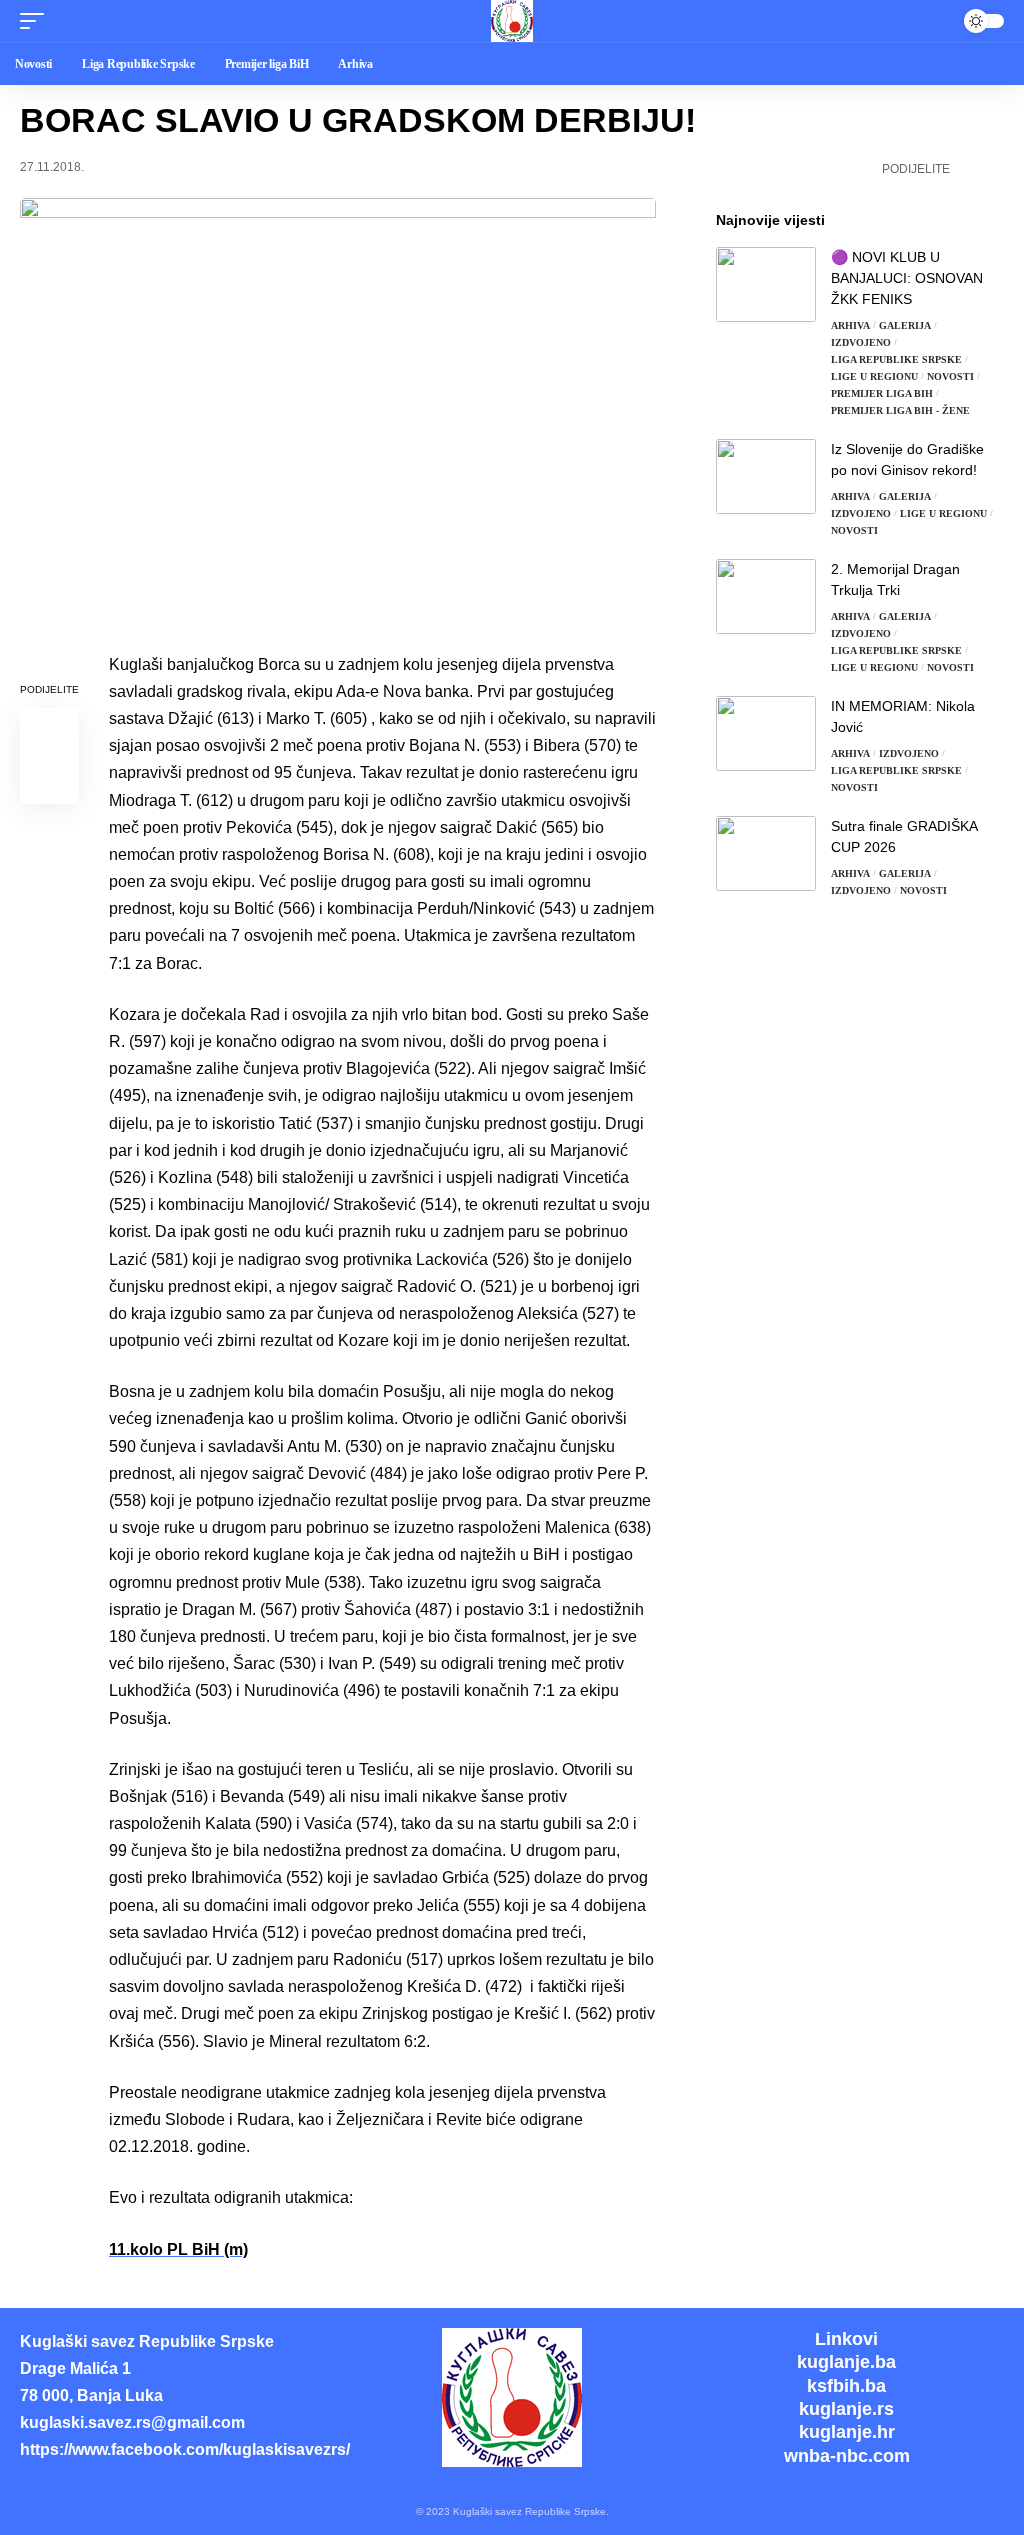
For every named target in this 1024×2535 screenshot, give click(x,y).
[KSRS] (512, 21)
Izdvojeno (861, 342)
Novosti (950, 376)
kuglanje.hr (847, 2432)
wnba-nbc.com (847, 2456)
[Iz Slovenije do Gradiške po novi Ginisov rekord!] (766, 476)
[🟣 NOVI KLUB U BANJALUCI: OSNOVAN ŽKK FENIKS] (766, 284)
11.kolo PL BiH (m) (178, 2249)
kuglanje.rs (846, 2409)
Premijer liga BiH (882, 393)
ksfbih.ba (846, 2386)
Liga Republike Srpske (896, 359)
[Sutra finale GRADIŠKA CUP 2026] (766, 853)
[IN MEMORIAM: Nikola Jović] (766, 733)
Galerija (905, 325)
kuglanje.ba (846, 2362)
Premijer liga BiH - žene (900, 410)
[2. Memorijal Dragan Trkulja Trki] (766, 596)
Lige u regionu (874, 376)
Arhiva (850, 325)
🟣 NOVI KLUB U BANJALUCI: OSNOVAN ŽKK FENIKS (907, 278)
